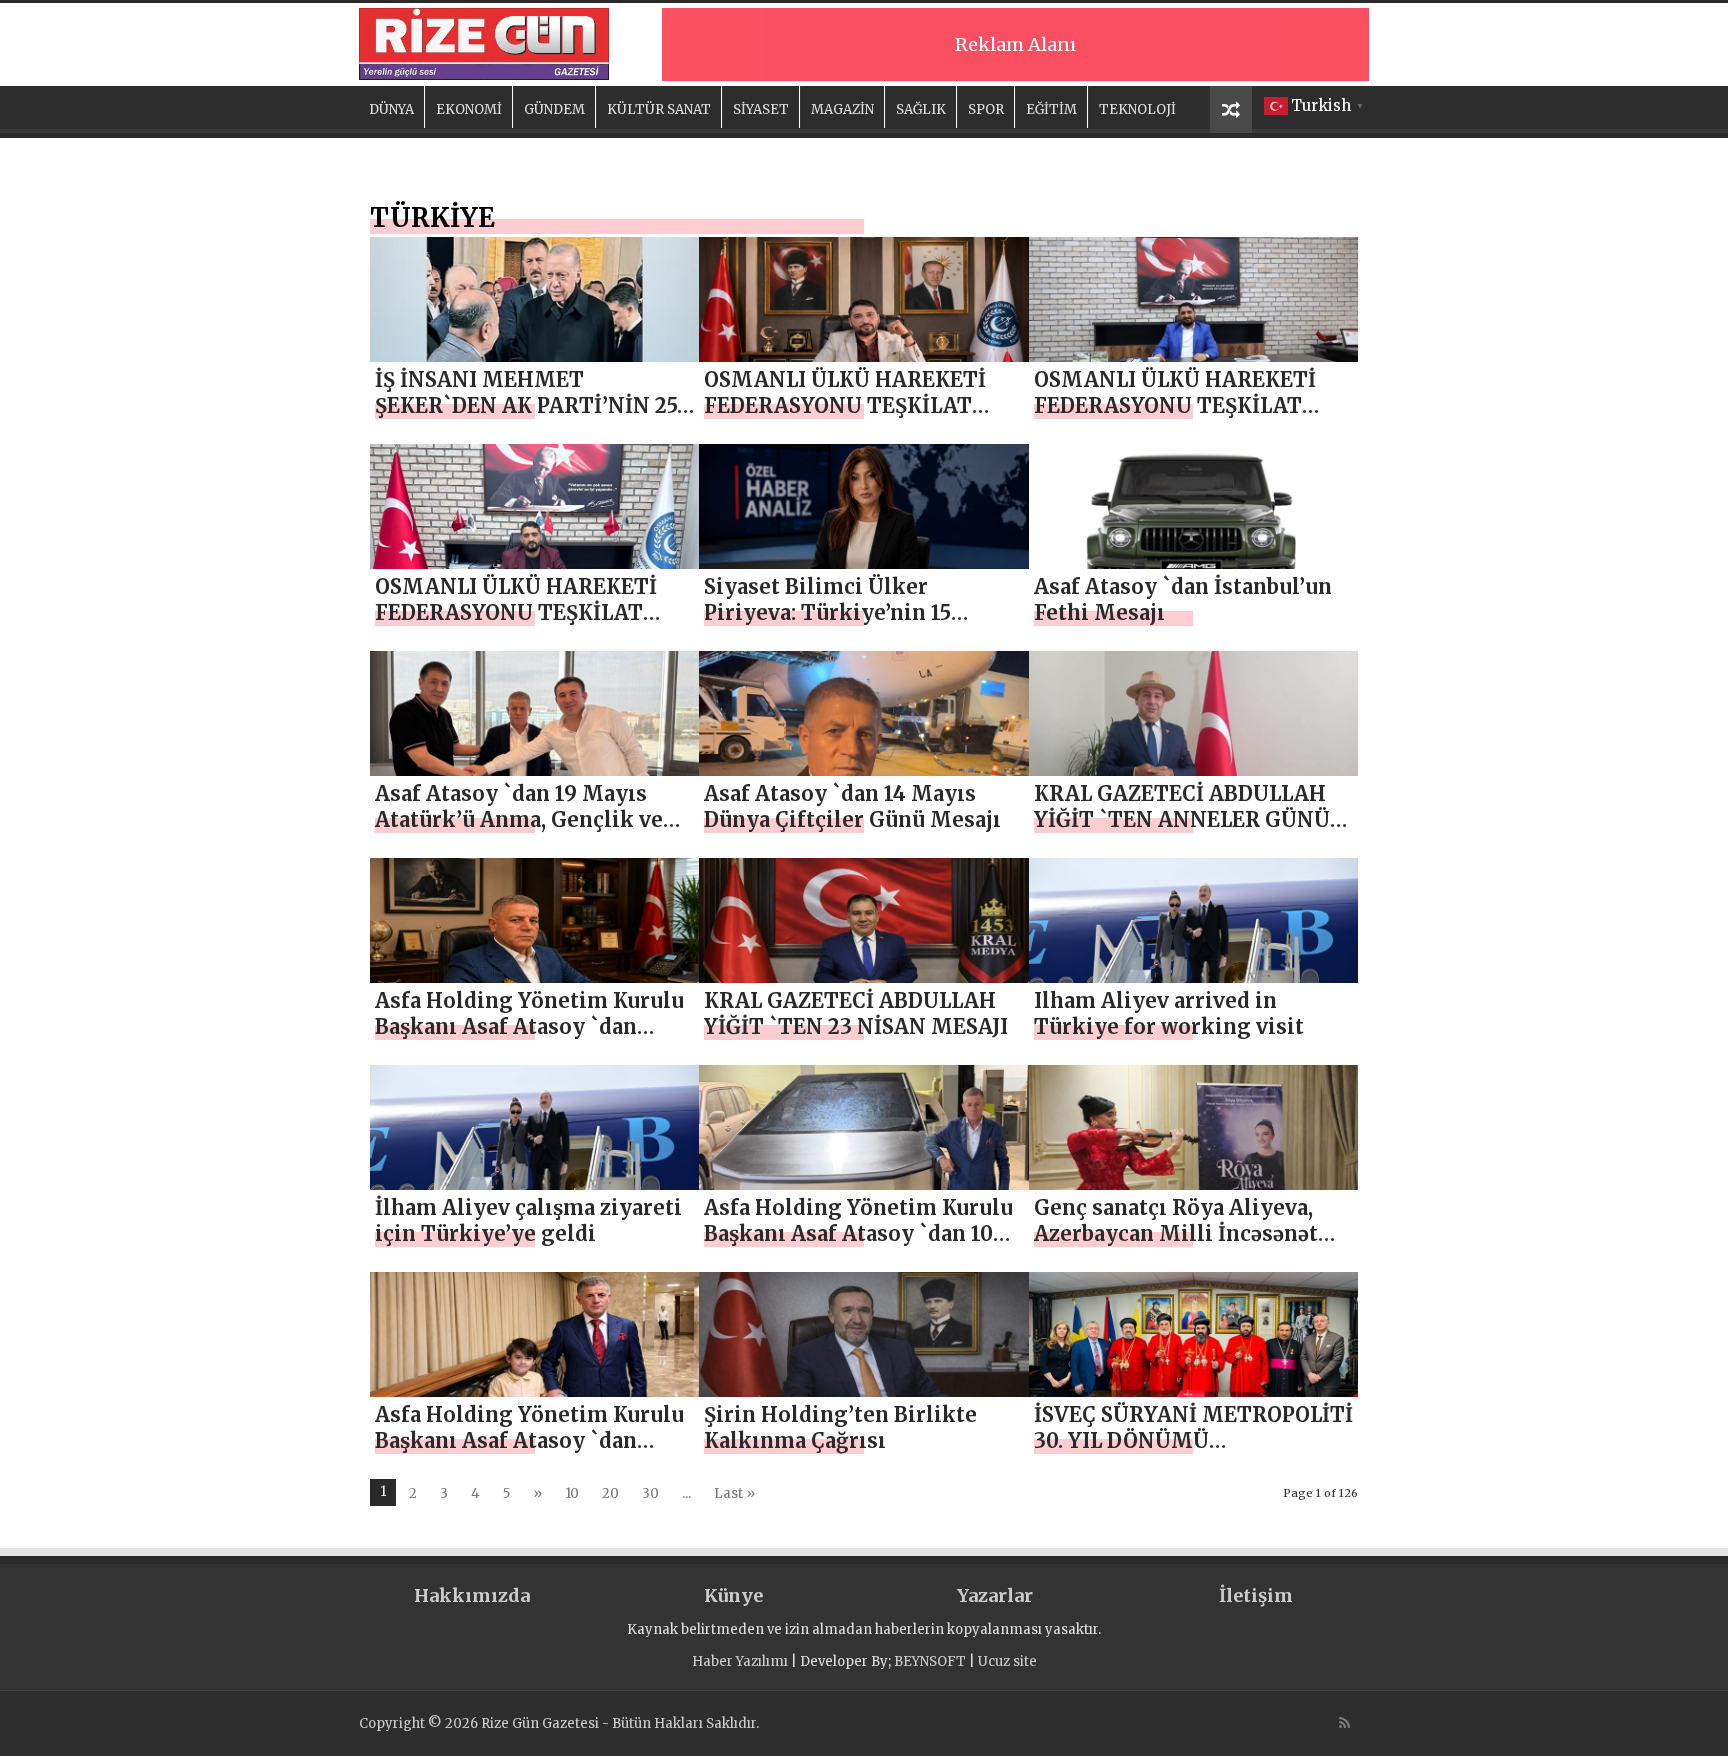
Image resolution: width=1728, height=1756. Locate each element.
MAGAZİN (842, 109)
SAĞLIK (921, 109)
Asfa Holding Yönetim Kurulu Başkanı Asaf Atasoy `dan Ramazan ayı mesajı (529, 1440)
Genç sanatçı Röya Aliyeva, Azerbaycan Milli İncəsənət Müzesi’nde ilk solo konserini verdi (1191, 1246)
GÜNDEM (554, 109)
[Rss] (1344, 1723)
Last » (734, 1493)
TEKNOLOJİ (1137, 109)
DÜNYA (391, 109)
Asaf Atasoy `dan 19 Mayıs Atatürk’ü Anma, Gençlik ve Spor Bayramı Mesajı (519, 819)
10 (572, 1493)
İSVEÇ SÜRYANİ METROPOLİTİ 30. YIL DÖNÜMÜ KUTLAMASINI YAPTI (1193, 1440)
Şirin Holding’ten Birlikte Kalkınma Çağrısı (840, 1427)
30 (650, 1493)
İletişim (1256, 1595)
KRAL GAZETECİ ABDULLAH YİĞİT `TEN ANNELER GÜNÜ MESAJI (1182, 819)
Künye (733, 1595)
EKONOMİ (469, 109)
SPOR (986, 109)
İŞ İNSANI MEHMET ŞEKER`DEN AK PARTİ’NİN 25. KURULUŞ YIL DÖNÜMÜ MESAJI (528, 418)
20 (610, 1493)
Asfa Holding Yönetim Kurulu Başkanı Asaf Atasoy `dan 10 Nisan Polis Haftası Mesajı (858, 1233)
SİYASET (761, 109)
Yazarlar (995, 1595)
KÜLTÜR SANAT (659, 109)
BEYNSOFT (930, 1661)
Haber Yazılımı (740, 1661)
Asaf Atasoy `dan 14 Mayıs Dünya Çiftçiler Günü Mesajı (852, 806)
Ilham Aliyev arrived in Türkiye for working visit (1169, 1013)
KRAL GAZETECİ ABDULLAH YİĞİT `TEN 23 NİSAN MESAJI (856, 1013)
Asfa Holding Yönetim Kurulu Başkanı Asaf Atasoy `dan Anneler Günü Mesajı (529, 1026)
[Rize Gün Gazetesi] (484, 41)
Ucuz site (1007, 1661)
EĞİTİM (1051, 109)
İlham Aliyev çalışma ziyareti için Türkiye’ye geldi (528, 1220)
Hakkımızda (472, 1595)
